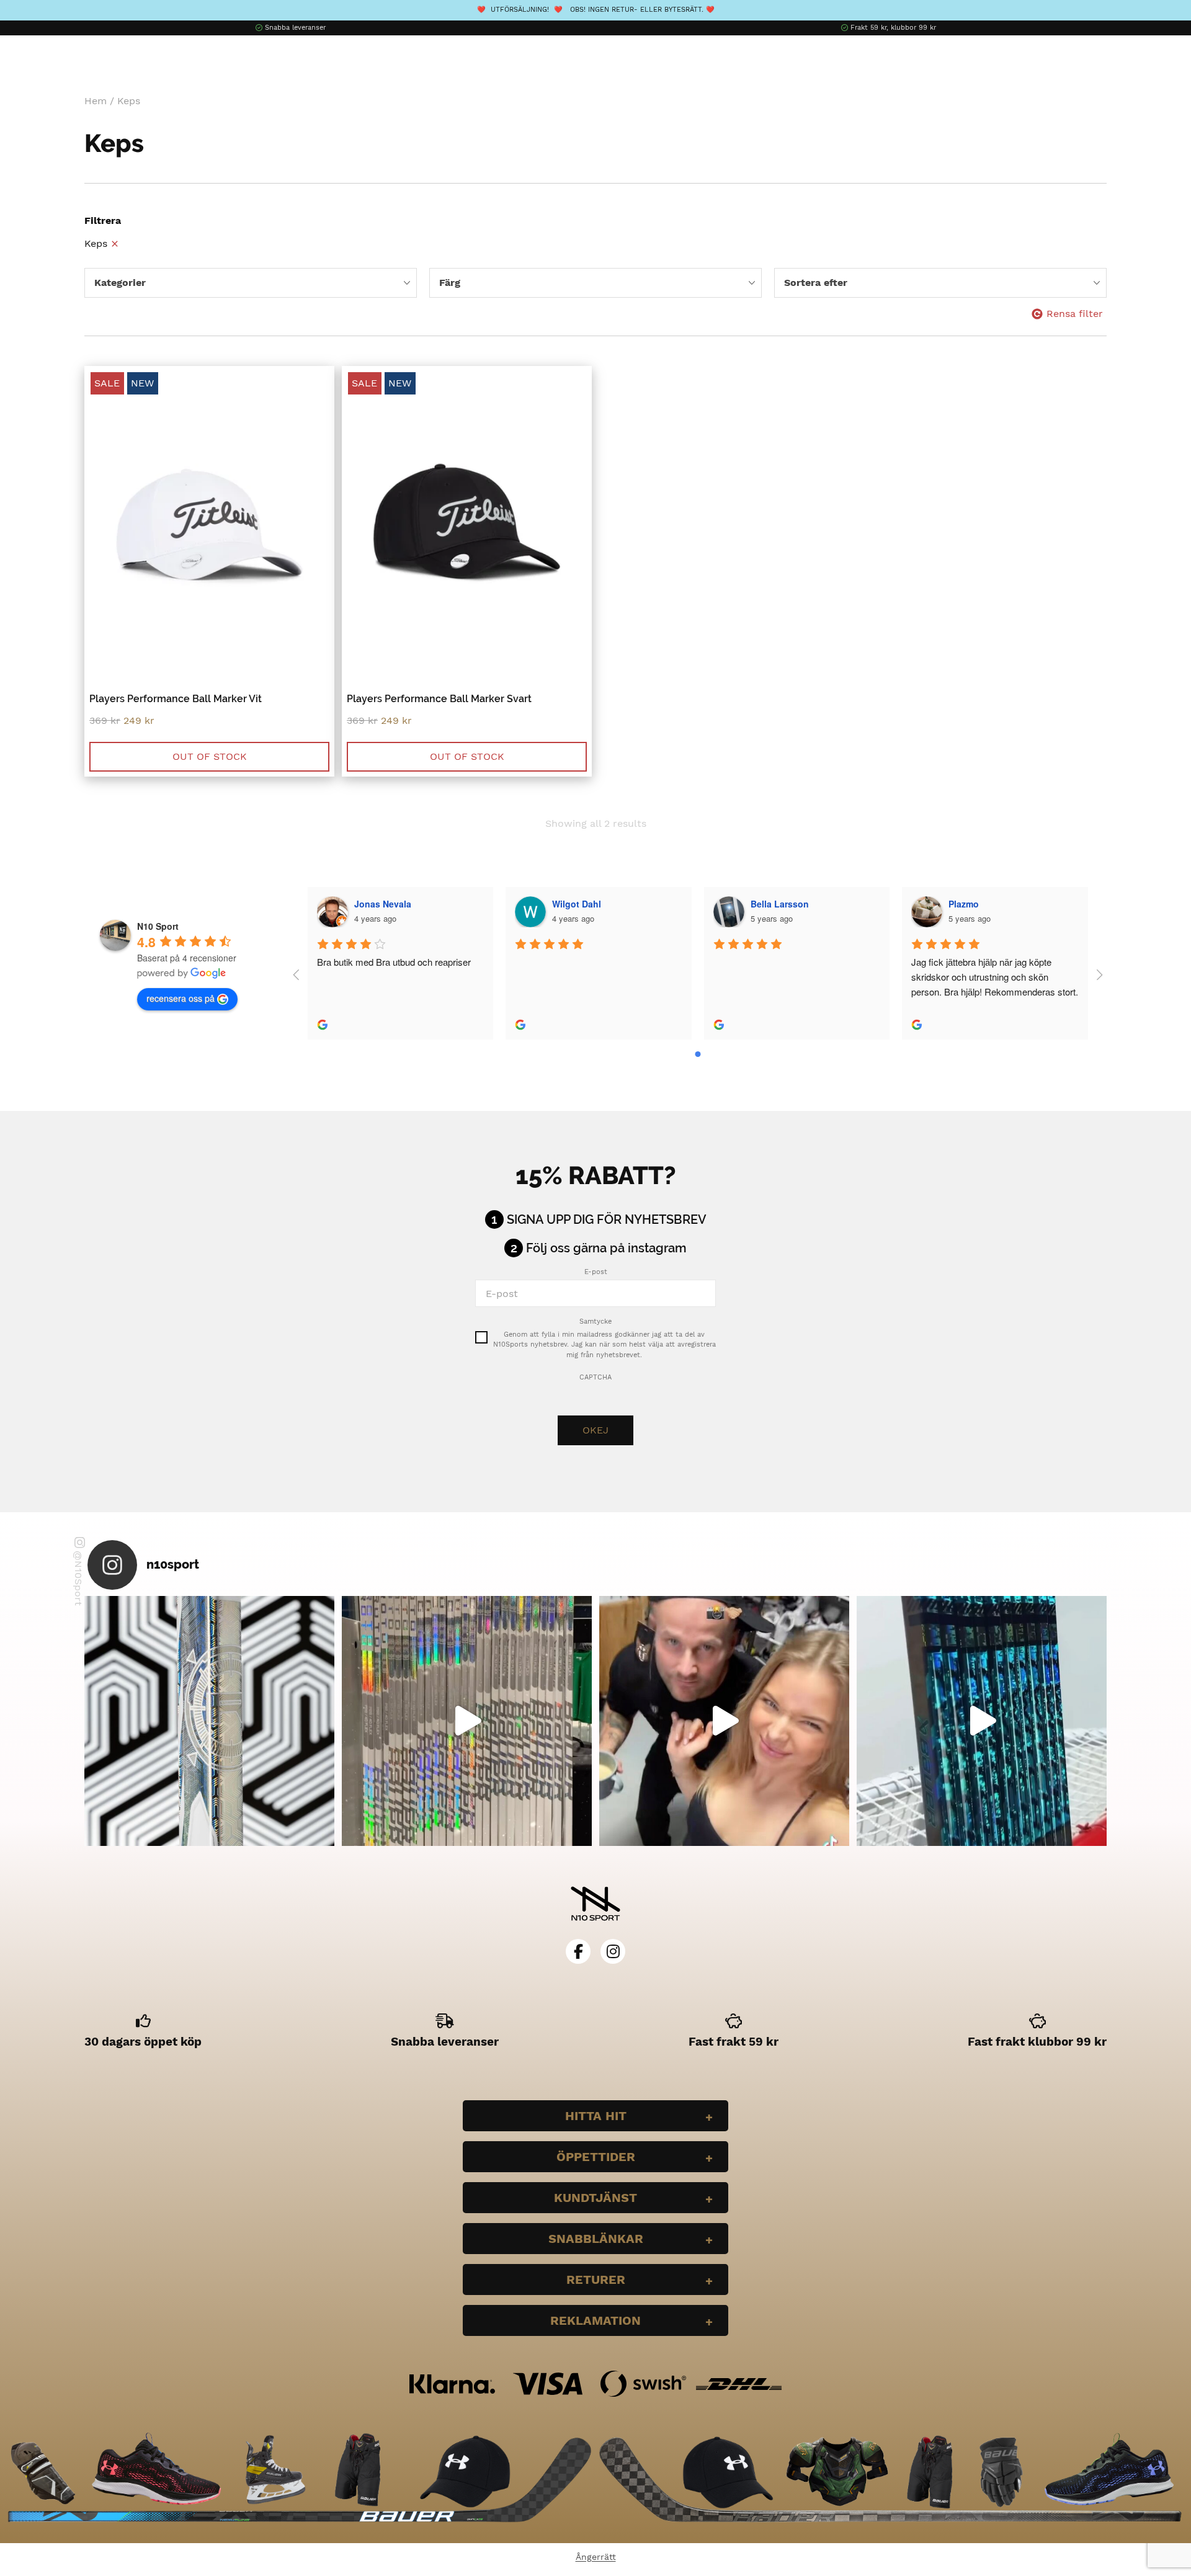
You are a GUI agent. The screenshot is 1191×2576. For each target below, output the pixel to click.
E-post (596, 1272)
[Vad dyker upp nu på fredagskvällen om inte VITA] (467, 1721)
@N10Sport (78, 1578)
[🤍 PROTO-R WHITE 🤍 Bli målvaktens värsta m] (209, 1721)
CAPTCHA (595, 1377)
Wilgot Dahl (577, 904)
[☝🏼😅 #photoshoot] (724, 1721)
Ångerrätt (596, 2557)
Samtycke (595, 1321)
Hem (96, 101)
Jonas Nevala (383, 904)
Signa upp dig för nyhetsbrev (607, 1219)
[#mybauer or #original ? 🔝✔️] (982, 1721)
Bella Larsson (780, 904)
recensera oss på (181, 998)
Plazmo (964, 904)
